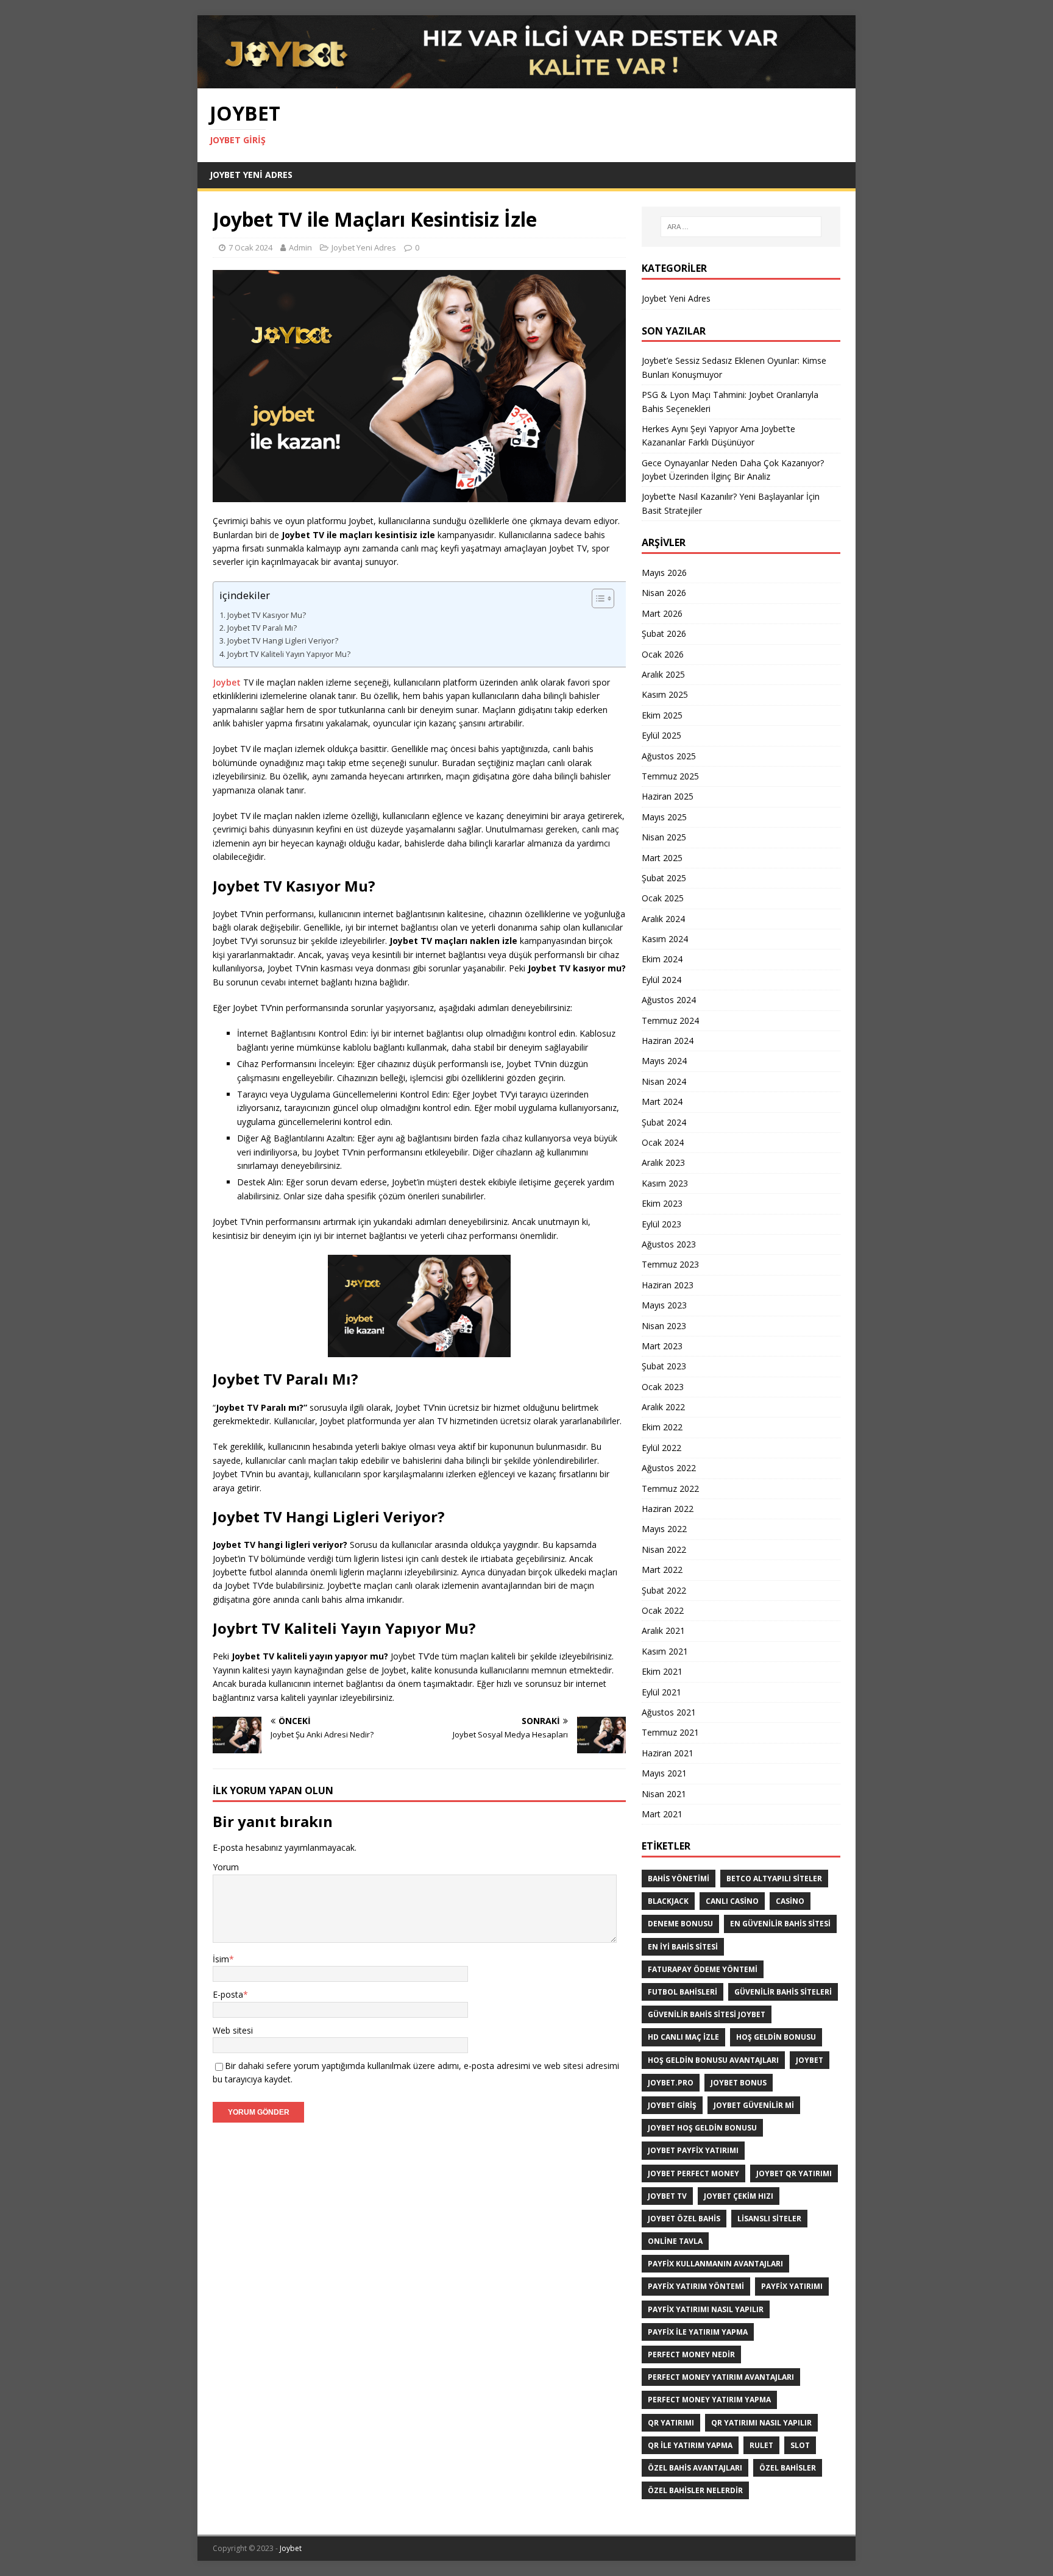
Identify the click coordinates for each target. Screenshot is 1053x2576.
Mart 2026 (662, 613)
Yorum (226, 1867)
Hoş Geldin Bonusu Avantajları (713, 2060)
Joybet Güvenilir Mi (754, 2105)
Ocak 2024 (663, 1142)
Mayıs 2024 (664, 1061)
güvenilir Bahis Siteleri (783, 1992)
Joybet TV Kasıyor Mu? (267, 615)
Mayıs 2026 (664, 573)
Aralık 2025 (663, 674)
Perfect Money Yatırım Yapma (709, 2400)
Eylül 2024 (661, 980)
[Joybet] (526, 81)
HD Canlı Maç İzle (683, 2037)
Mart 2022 (662, 1570)
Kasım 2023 (665, 1183)
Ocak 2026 (663, 654)
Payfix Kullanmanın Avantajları (715, 2264)
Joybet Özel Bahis (684, 2219)
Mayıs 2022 (664, 1529)
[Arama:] (741, 227)
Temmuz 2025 (670, 776)
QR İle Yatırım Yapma (690, 2445)
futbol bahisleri (682, 1992)
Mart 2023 (662, 1346)
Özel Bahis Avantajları (695, 2468)
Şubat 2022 (664, 1590)
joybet (810, 2060)
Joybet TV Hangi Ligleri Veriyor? (283, 641)
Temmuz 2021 (670, 1732)
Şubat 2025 (664, 878)
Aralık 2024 (663, 919)
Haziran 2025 (668, 796)
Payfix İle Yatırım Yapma (698, 2332)
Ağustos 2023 (669, 1244)
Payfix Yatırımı (792, 2286)
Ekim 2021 (662, 1671)
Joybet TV (667, 2196)
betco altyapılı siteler (774, 1879)
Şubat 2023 (664, 1366)
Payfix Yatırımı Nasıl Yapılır (706, 2309)
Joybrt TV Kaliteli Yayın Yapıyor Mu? (289, 654)
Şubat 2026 (664, 633)
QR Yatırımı (671, 2423)
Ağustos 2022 (669, 1468)
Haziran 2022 (668, 1509)
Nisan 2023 (664, 1326)
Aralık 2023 (663, 1162)
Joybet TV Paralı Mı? (262, 628)
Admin (300, 247)
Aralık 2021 (663, 1630)
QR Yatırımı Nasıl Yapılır (761, 2423)
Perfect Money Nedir (691, 2354)
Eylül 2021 (661, 1692)
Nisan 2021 (664, 1794)
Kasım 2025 (665, 694)
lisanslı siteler (769, 2219)
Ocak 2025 (663, 898)
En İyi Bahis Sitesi (683, 1947)
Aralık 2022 (663, 1407)
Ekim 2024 (662, 959)
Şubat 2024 (664, 1122)
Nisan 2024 (664, 1081)
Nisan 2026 (664, 593)
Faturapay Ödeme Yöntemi (703, 1969)
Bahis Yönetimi (679, 1879)
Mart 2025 (662, 858)
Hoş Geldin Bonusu (776, 2037)
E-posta (228, 1994)
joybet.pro (671, 2083)
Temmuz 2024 (670, 1020)
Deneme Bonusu (680, 1924)
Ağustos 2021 (669, 1712)
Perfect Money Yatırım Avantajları (721, 2377)
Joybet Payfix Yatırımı (693, 2150)
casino (790, 1901)
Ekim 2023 (662, 1203)
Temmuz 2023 (670, 1264)
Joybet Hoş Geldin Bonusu (702, 2128)
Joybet (227, 682)
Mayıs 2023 (664, 1305)
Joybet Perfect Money (693, 2173)
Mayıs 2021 (664, 1773)
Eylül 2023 (661, 1224)
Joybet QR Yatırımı (794, 2173)
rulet (761, 2445)
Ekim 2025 (662, 715)
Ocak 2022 (663, 1610)
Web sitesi (233, 2030)
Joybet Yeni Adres (251, 175)
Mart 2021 (662, 1814)
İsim (221, 1959)
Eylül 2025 (661, 735)
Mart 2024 (662, 1102)
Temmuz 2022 (670, 1488)
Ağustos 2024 (669, 1000)
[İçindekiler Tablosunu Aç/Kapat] (608, 598)
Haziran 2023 (668, 1285)
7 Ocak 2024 (250, 247)
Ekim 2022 (662, 1427)
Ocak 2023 (663, 1387)
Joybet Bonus (739, 2083)
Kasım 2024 (665, 939)
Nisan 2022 (664, 1549)
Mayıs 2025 (664, 817)
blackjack (668, 1901)
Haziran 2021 (668, 1753)
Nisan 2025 (664, 837)
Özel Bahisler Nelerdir (695, 2490)
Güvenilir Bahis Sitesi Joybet (707, 2014)
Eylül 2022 (661, 1448)
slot (800, 2445)
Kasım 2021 (665, 1651)
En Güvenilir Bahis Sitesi (780, 1924)
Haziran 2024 (668, 1041)
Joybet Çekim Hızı (739, 2196)
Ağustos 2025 (669, 756)
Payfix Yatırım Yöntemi (696, 2286)
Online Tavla (675, 2241)
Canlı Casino (732, 1901)
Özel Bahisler (788, 2468)
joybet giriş (672, 2105)
